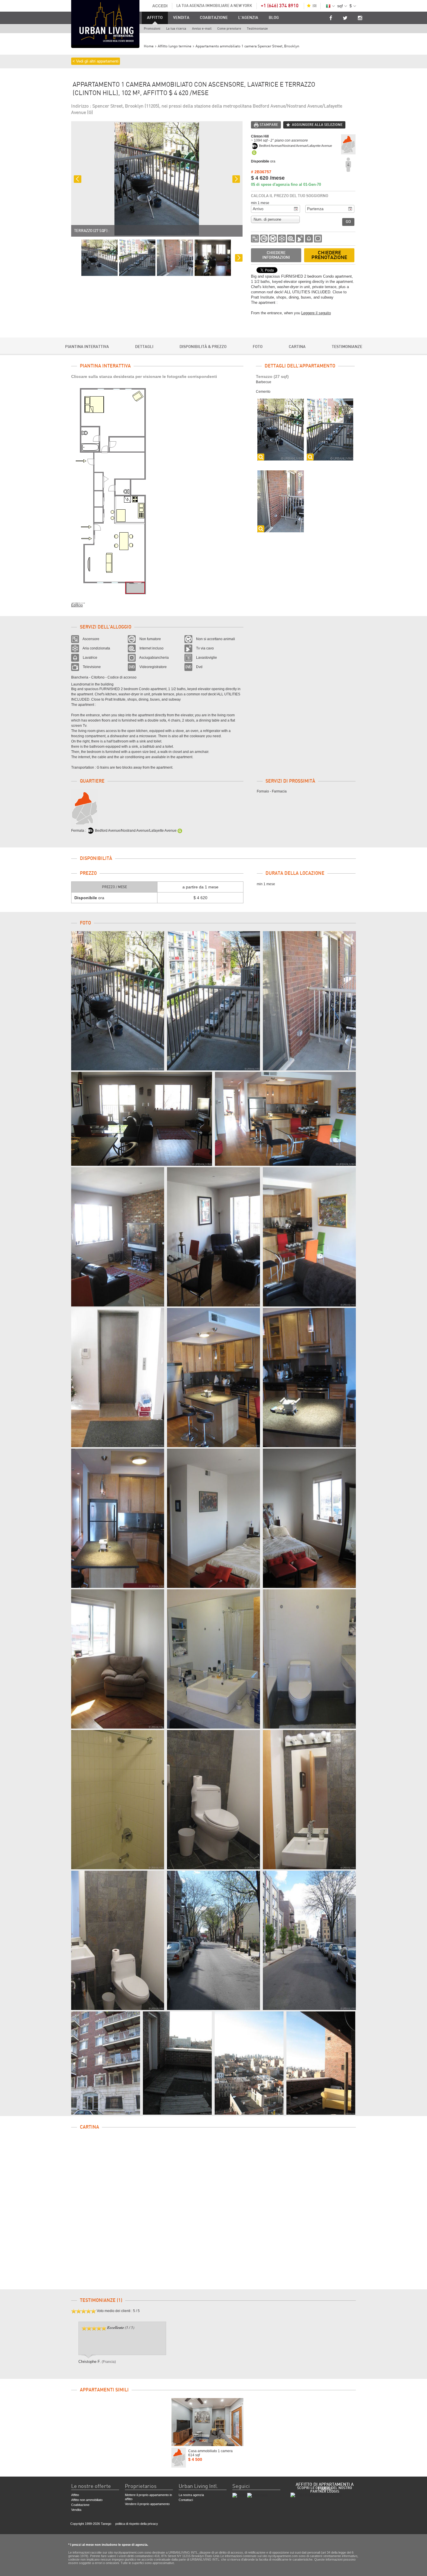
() (315, 6)
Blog (274, 18)
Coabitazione (214, 18)
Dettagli (144, 347)
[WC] (214, 1800)
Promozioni (152, 29)
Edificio (77, 605)
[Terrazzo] (118, 1001)
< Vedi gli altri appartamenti (96, 61)
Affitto (155, 18)
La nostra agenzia (191, 2495)
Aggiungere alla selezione (317, 125)
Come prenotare (229, 29)
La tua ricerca (176, 29)
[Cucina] (214, 1378)
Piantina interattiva (87, 347)
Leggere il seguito (316, 313)
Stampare (269, 125)
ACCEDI (160, 6)
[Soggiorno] (142, 1119)
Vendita (181, 18)
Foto (258, 347)
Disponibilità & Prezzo (203, 347)
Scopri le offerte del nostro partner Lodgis (325, 2490)
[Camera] (214, 1518)
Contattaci (186, 2500)
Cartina (297, 347)
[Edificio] (214, 1940)
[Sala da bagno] (214, 1659)
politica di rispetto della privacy (137, 2524)
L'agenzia (248, 18)
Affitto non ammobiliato (87, 2500)
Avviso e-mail (202, 29)
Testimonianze (257, 29)
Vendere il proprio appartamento (147, 2504)
